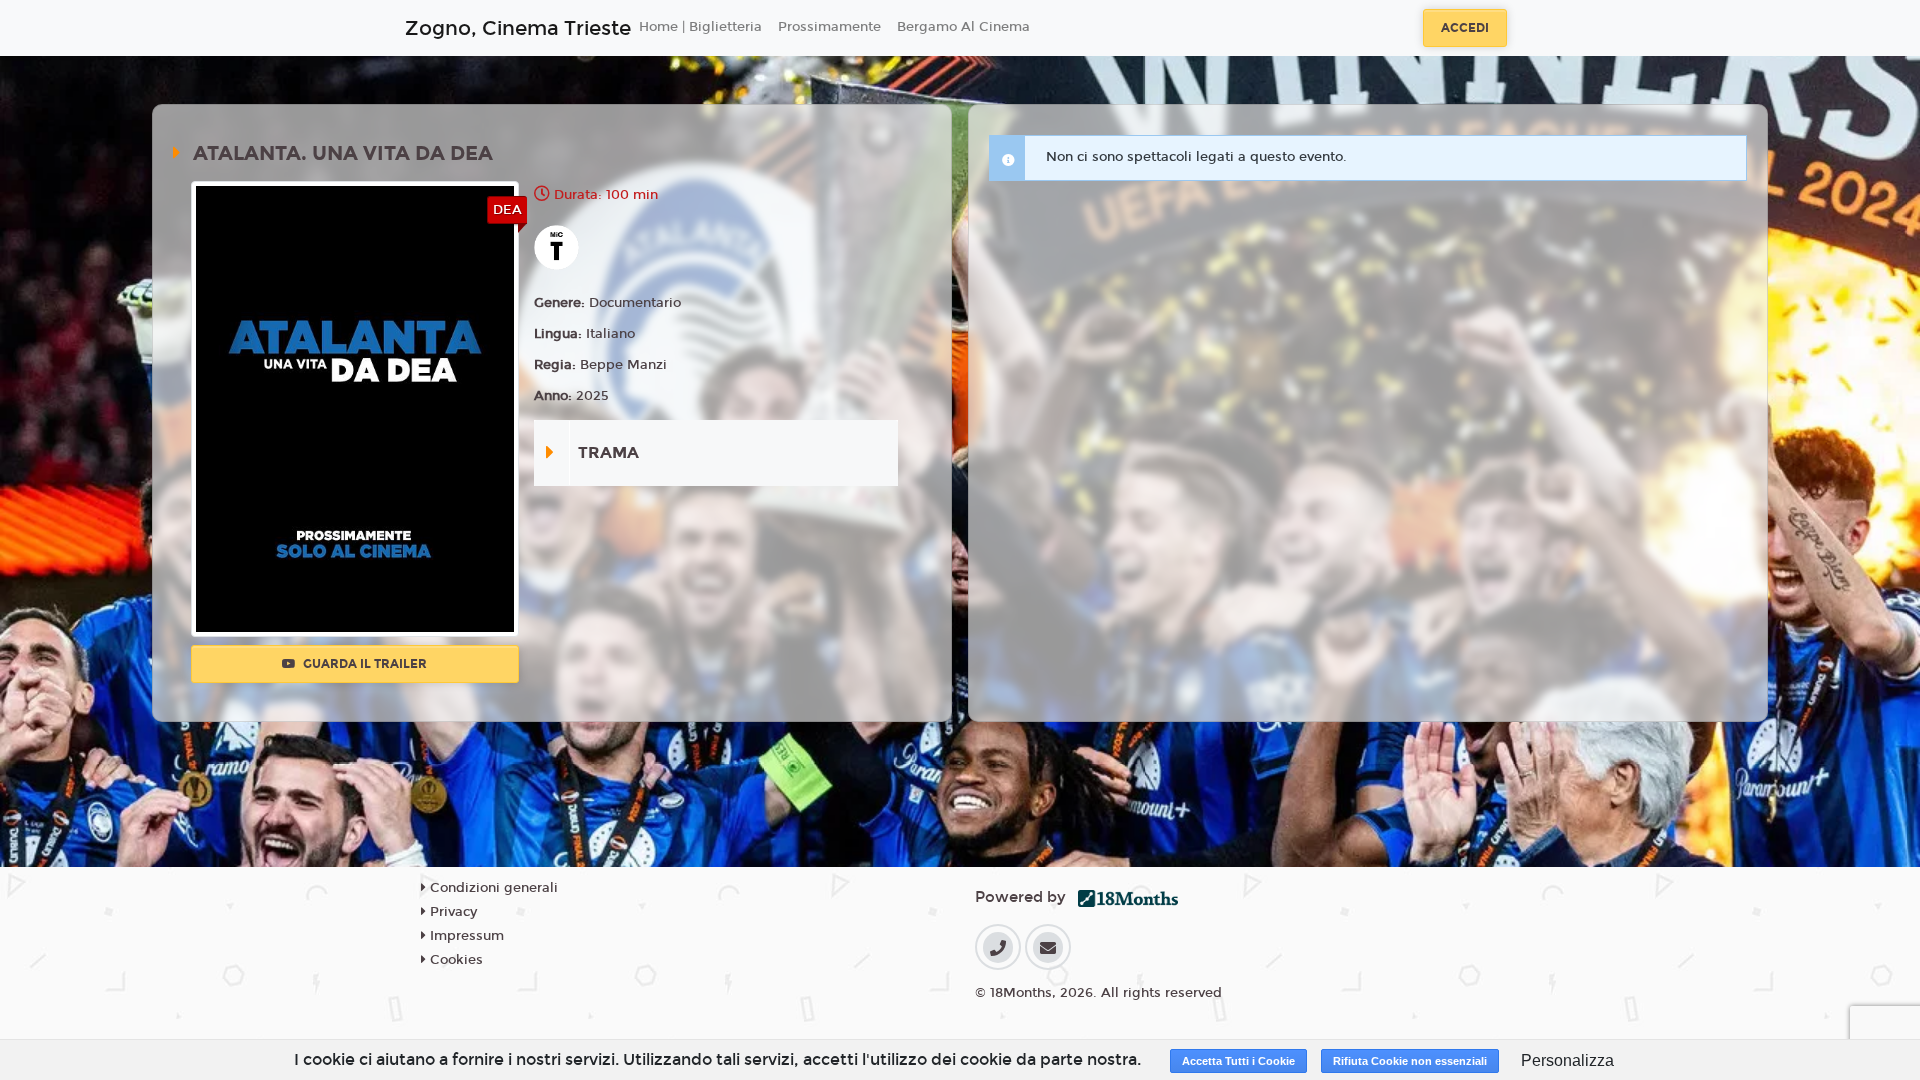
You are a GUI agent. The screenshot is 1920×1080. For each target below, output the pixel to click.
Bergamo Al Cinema (963, 27)
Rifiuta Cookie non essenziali (1410, 1061)
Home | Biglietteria (700, 27)
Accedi (1465, 28)
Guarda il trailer (363, 664)
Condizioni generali (492, 888)
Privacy (451, 912)
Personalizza (1567, 1060)
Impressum (465, 936)
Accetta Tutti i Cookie (1238, 1061)
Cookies (454, 960)
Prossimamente (829, 27)
